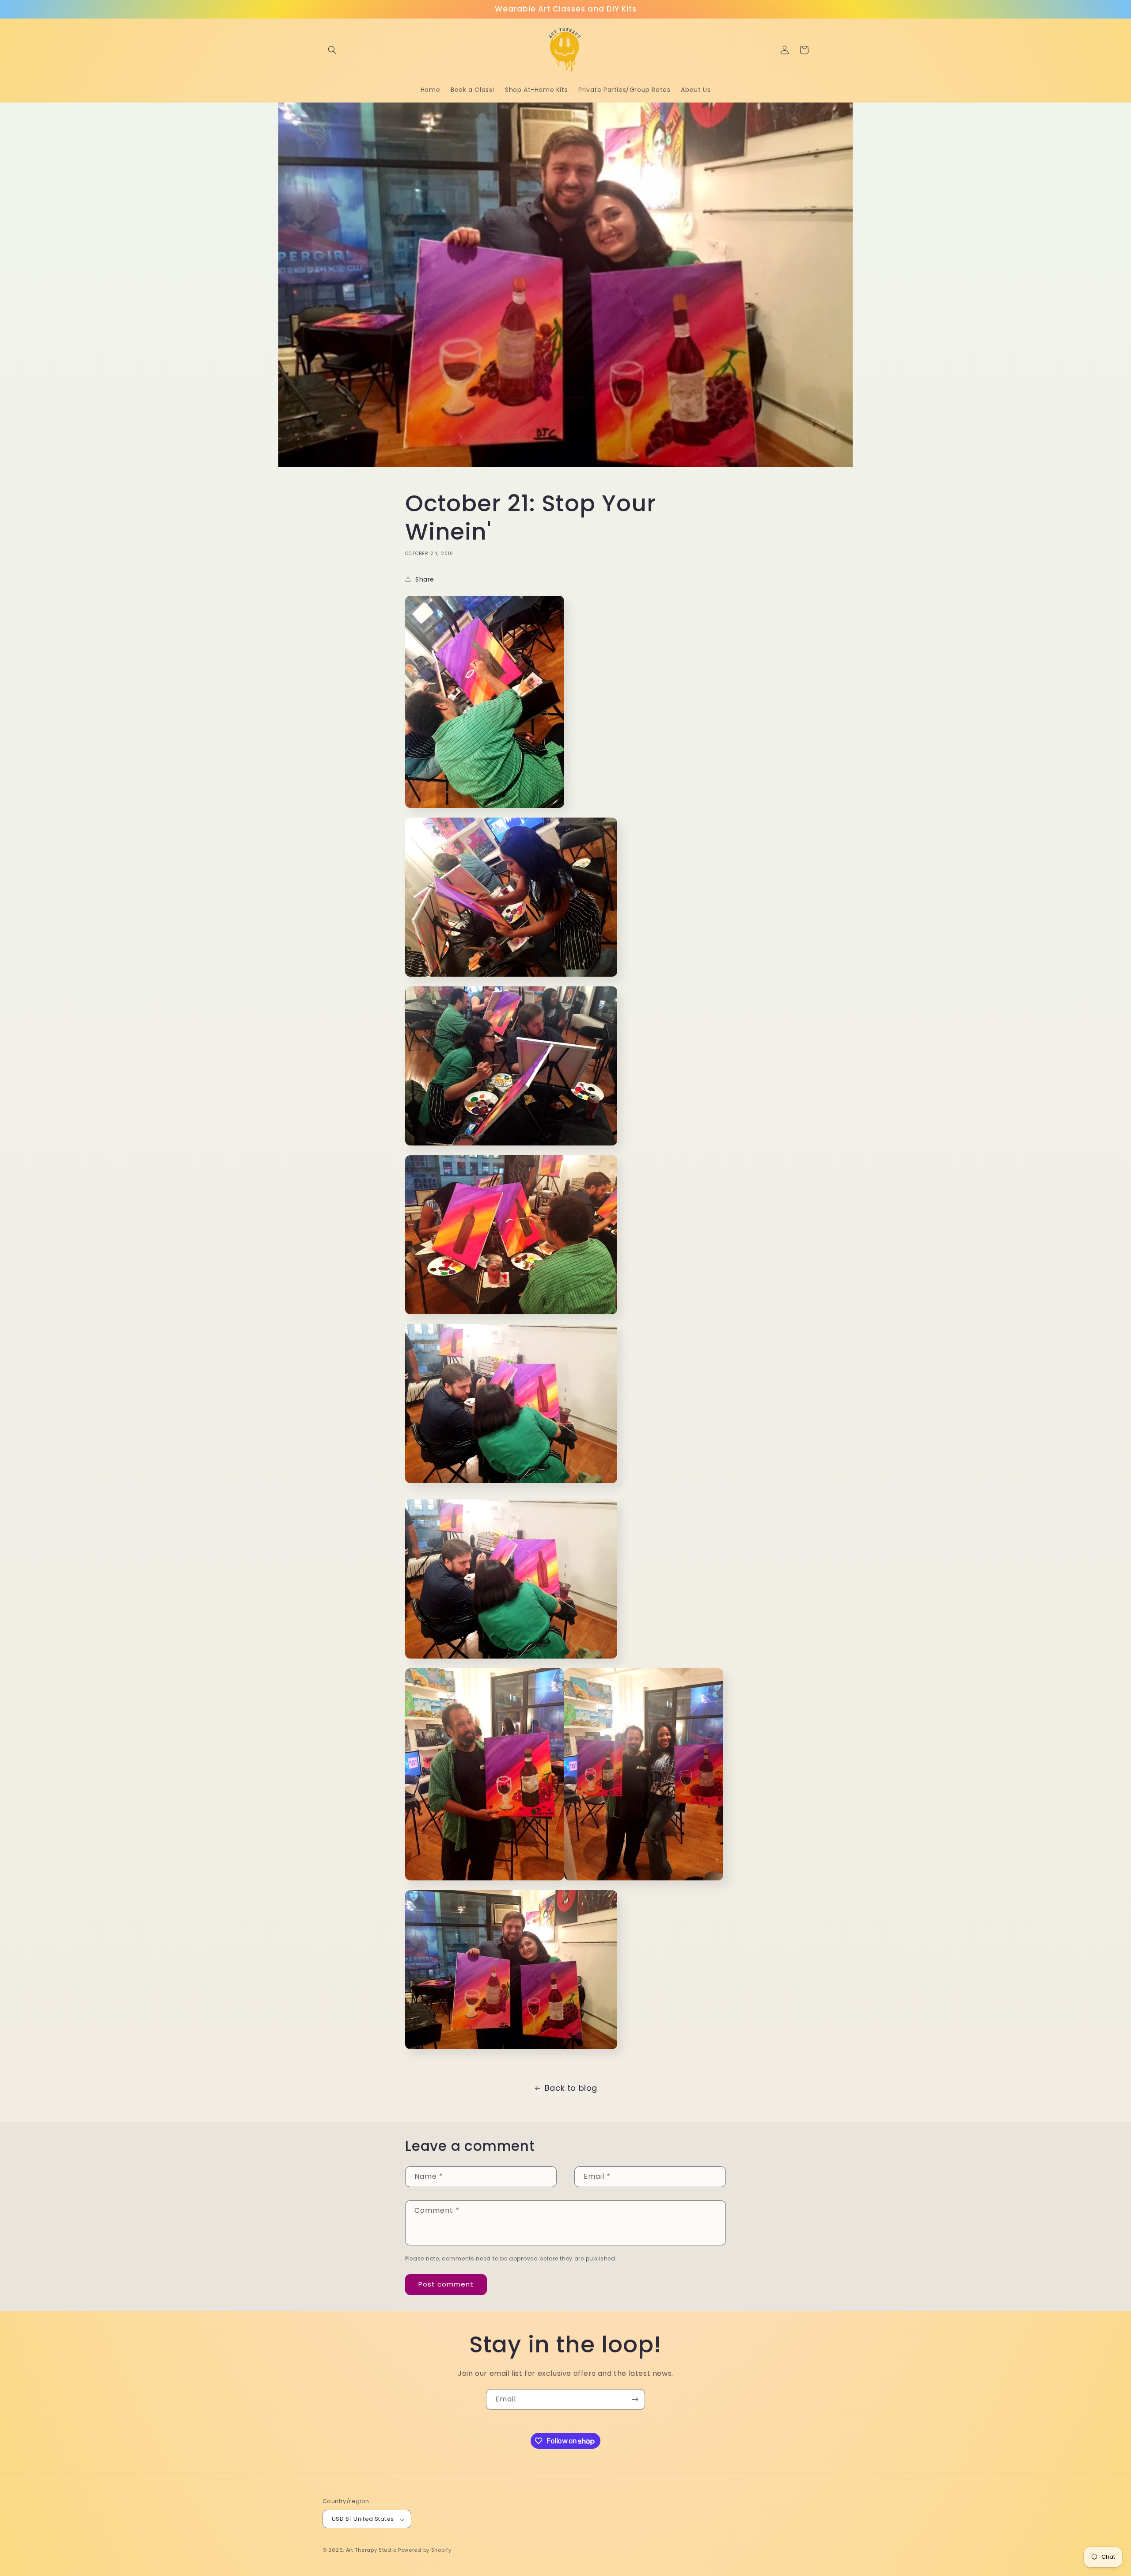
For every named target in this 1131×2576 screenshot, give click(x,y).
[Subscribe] (635, 2399)
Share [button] (425, 579)
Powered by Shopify (425, 2550)
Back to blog (571, 2088)
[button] (332, 50)
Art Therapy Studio (371, 2550)
